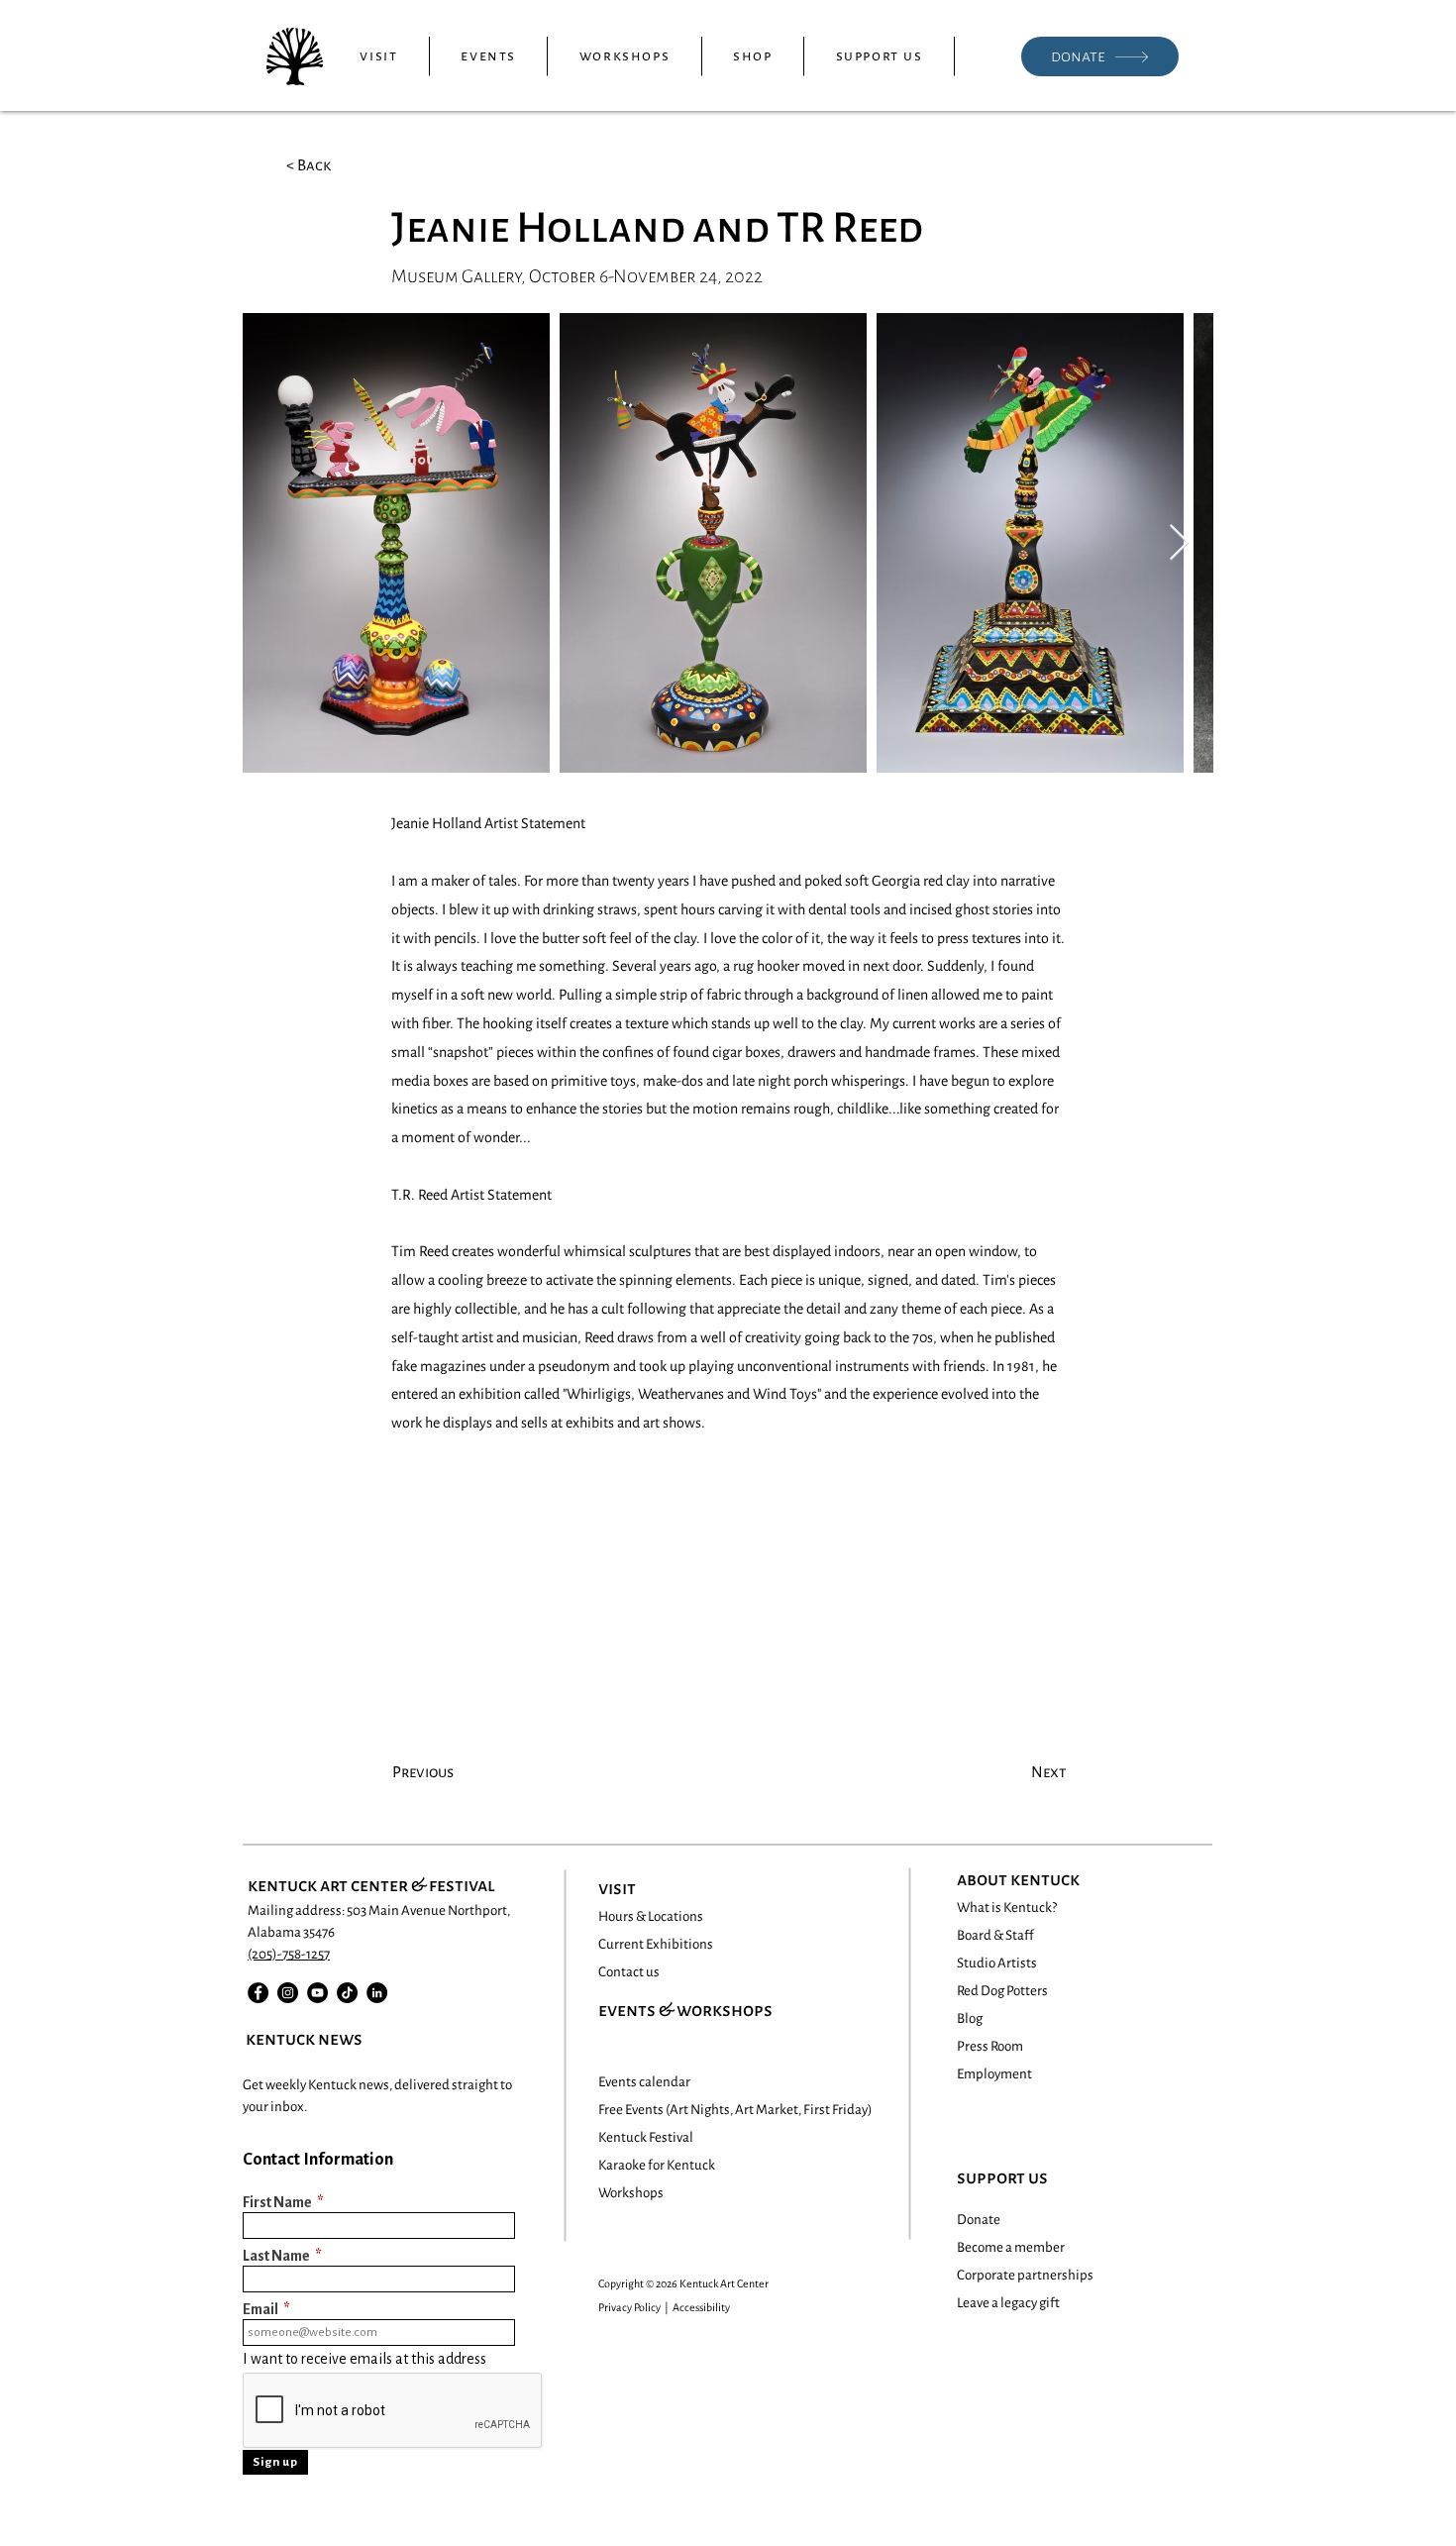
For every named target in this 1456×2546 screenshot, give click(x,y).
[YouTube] (317, 1993)
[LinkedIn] (377, 1993)
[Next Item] (1179, 543)
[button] (379, 56)
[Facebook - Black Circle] (258, 1993)
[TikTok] (347, 1993)
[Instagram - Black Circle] (288, 1993)
